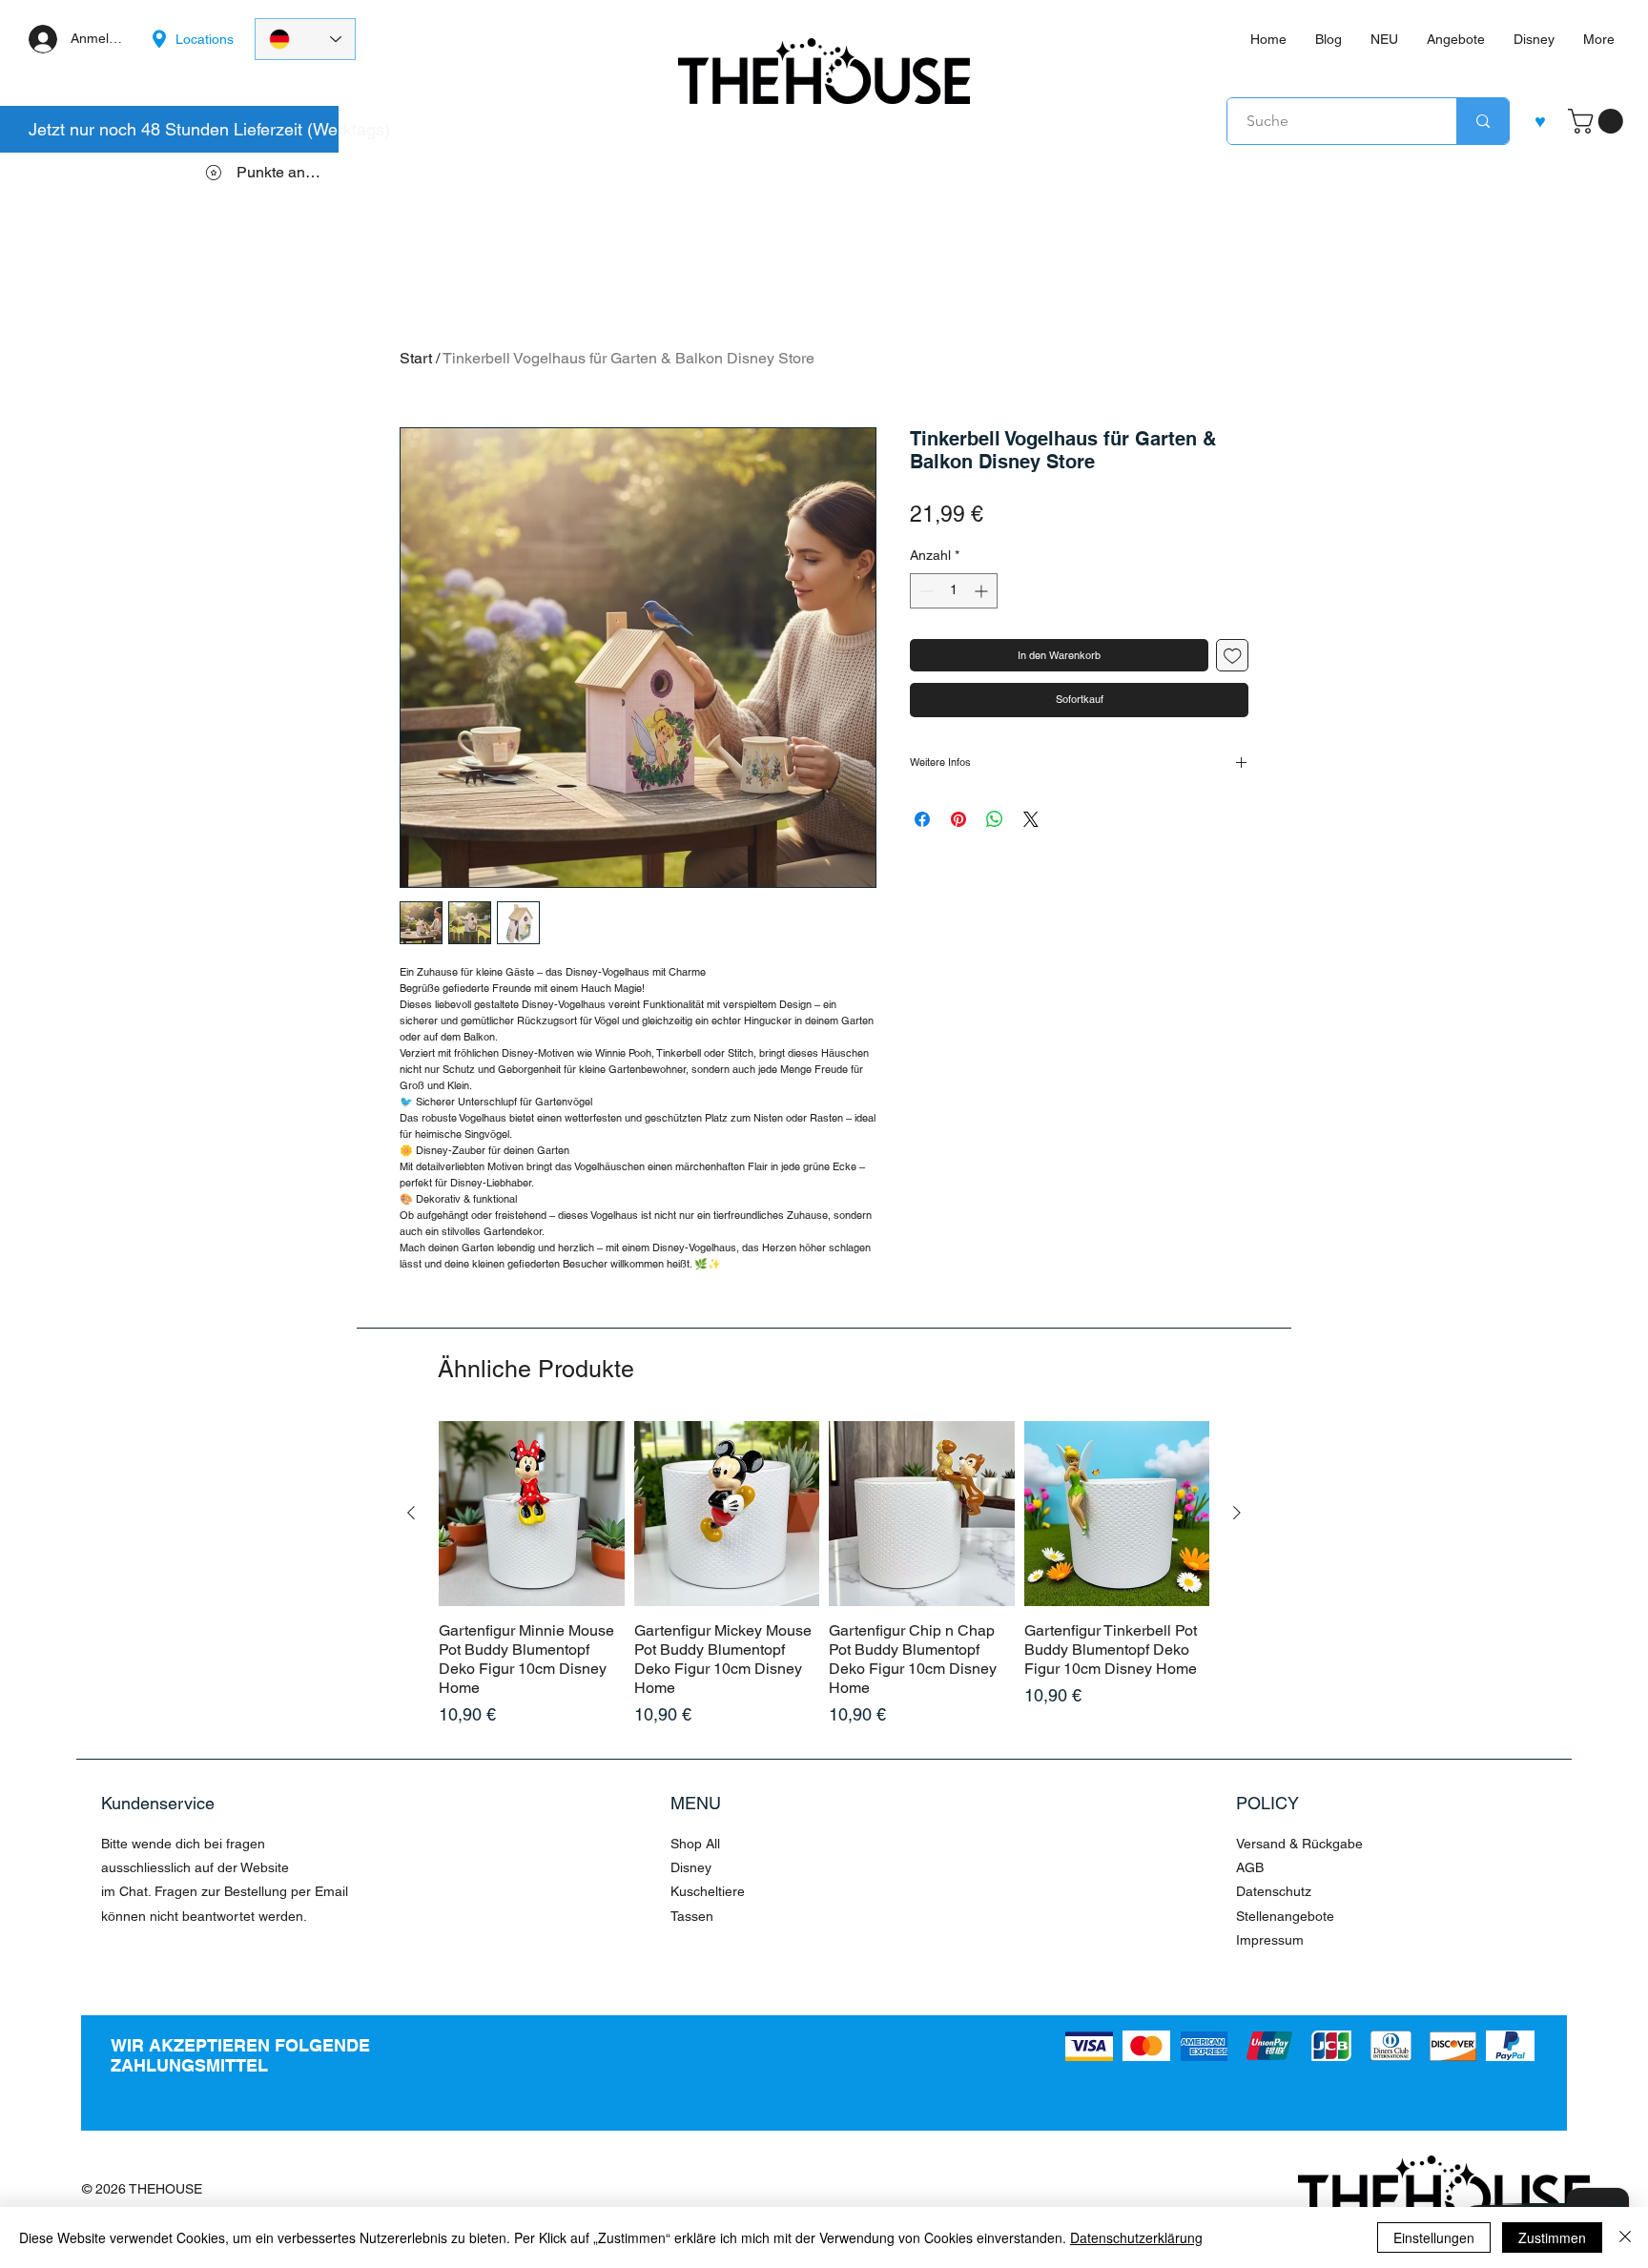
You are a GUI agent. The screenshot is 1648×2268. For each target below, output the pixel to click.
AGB (1250, 1867)
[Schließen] (1625, 2237)
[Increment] (983, 591)
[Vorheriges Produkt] (411, 1513)
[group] (824, 1575)
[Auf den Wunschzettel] (1233, 656)
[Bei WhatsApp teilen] (995, 819)
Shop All (695, 1844)
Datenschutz (1274, 1891)
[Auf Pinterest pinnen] (958, 819)
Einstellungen (1434, 2237)
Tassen (692, 1916)
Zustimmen (1552, 2237)
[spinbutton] (954, 591)
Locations (205, 39)
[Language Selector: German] (305, 39)
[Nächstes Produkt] (1237, 1513)
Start (416, 358)
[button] (1598, 121)
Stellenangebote (1285, 1916)
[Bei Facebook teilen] (922, 819)
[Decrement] (925, 591)
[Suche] (1483, 121)
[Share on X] (1031, 819)
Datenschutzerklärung (1136, 2237)
